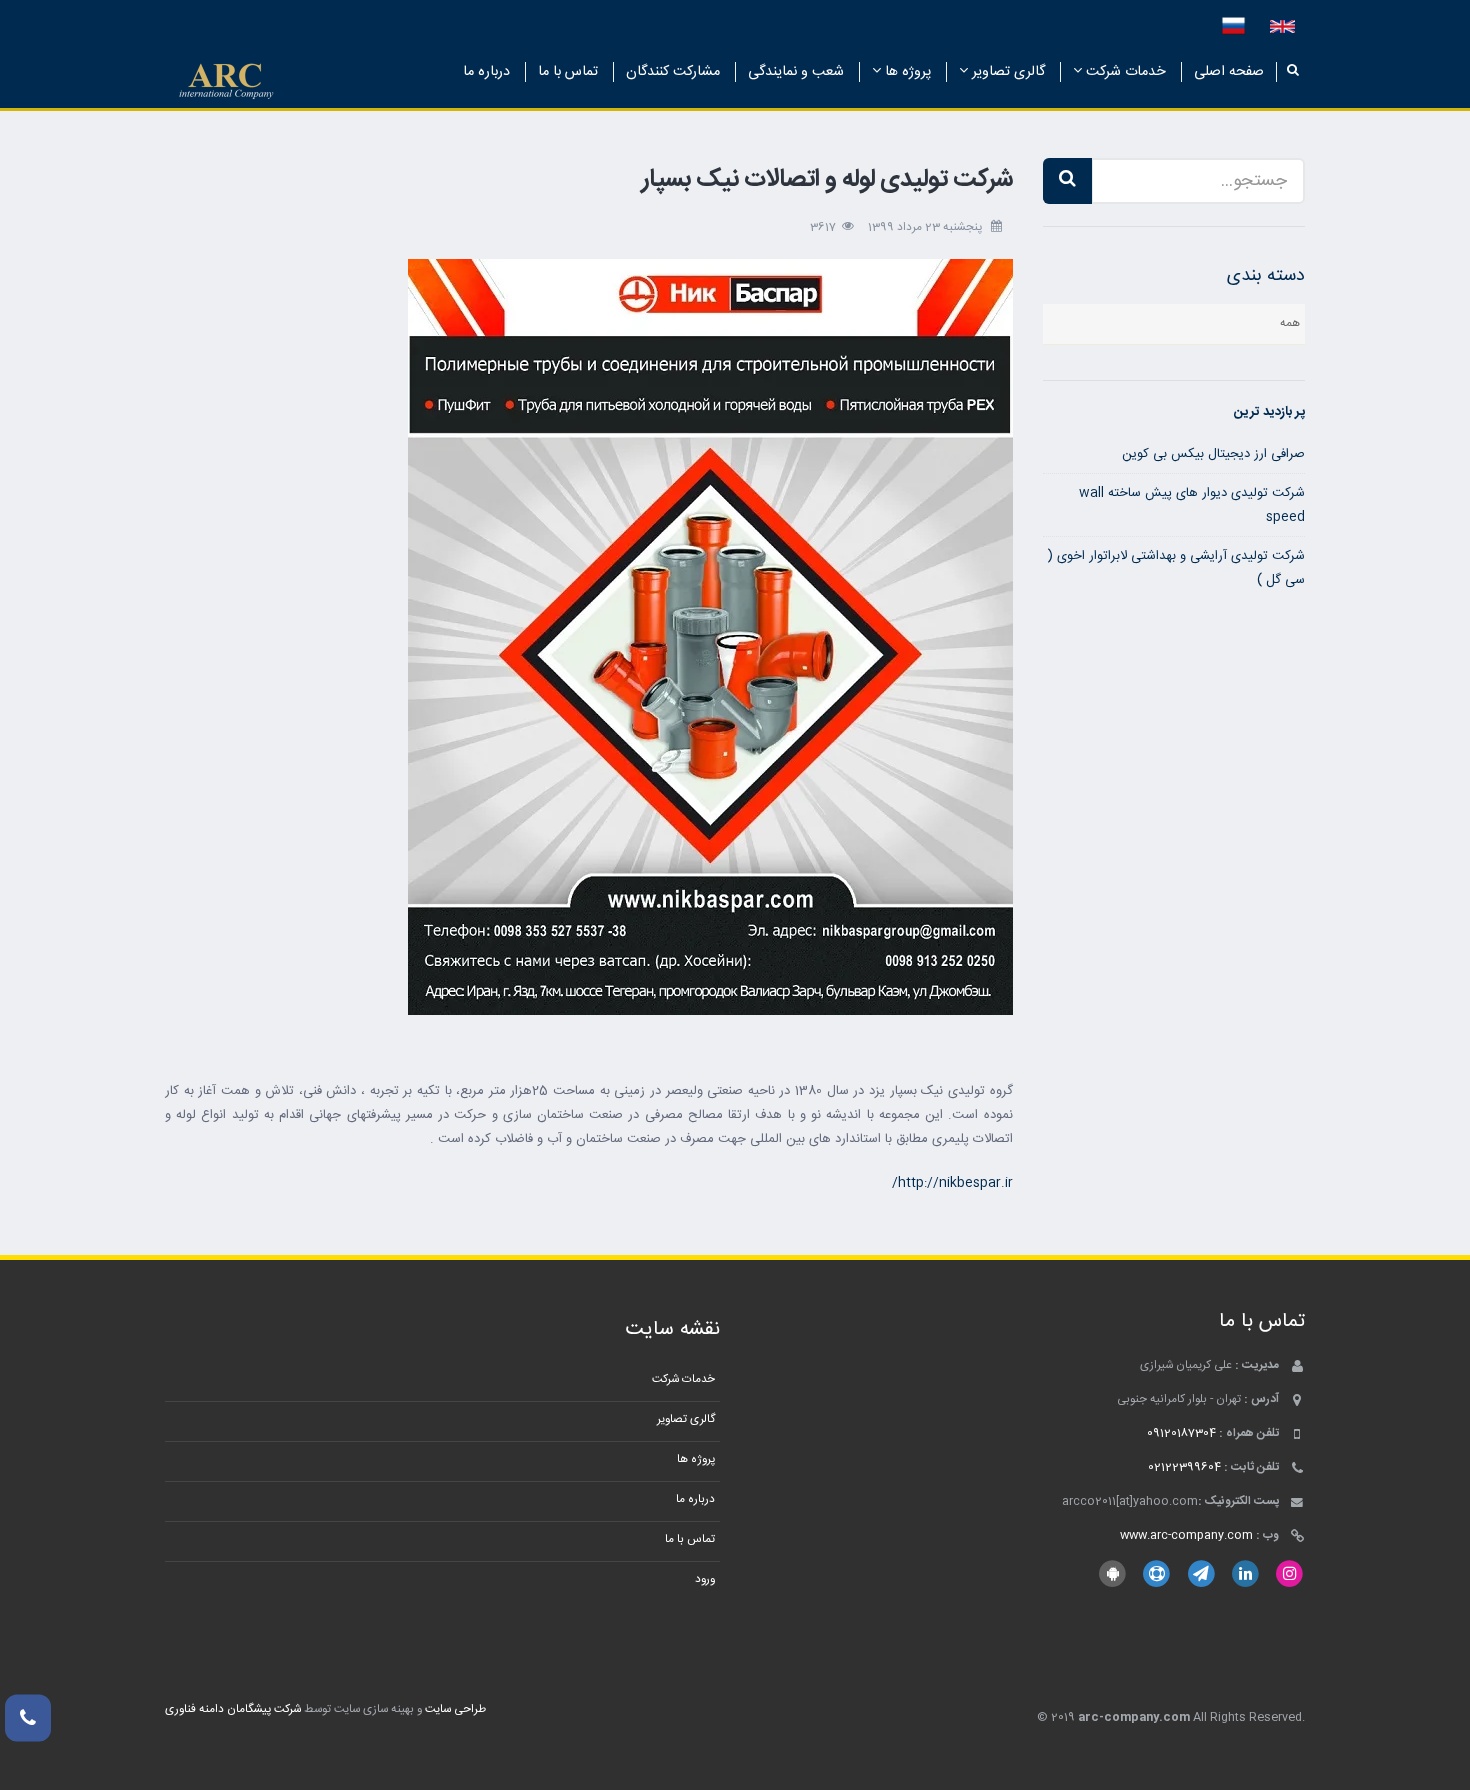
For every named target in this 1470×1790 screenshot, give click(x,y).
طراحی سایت (455, 1709)
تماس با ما (568, 72)
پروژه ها (906, 72)
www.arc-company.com (1186, 1535)
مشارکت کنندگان (673, 72)
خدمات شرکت (1124, 72)
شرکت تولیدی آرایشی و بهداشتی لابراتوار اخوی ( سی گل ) (1176, 568)
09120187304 (1181, 1433)
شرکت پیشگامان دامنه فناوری (233, 1709)
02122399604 (1184, 1467)
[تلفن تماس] (28, 1718)
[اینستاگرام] (1289, 1574)
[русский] (1233, 27)
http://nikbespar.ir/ (952, 1183)
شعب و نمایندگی (796, 72)
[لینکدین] (1245, 1574)
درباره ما (486, 72)
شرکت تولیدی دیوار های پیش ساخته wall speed (1192, 505)
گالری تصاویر (1006, 72)
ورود (705, 1579)
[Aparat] (1156, 1574)
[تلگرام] (1200, 1574)
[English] (1282, 27)
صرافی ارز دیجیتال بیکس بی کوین (1213, 454)
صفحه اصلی (1229, 72)
